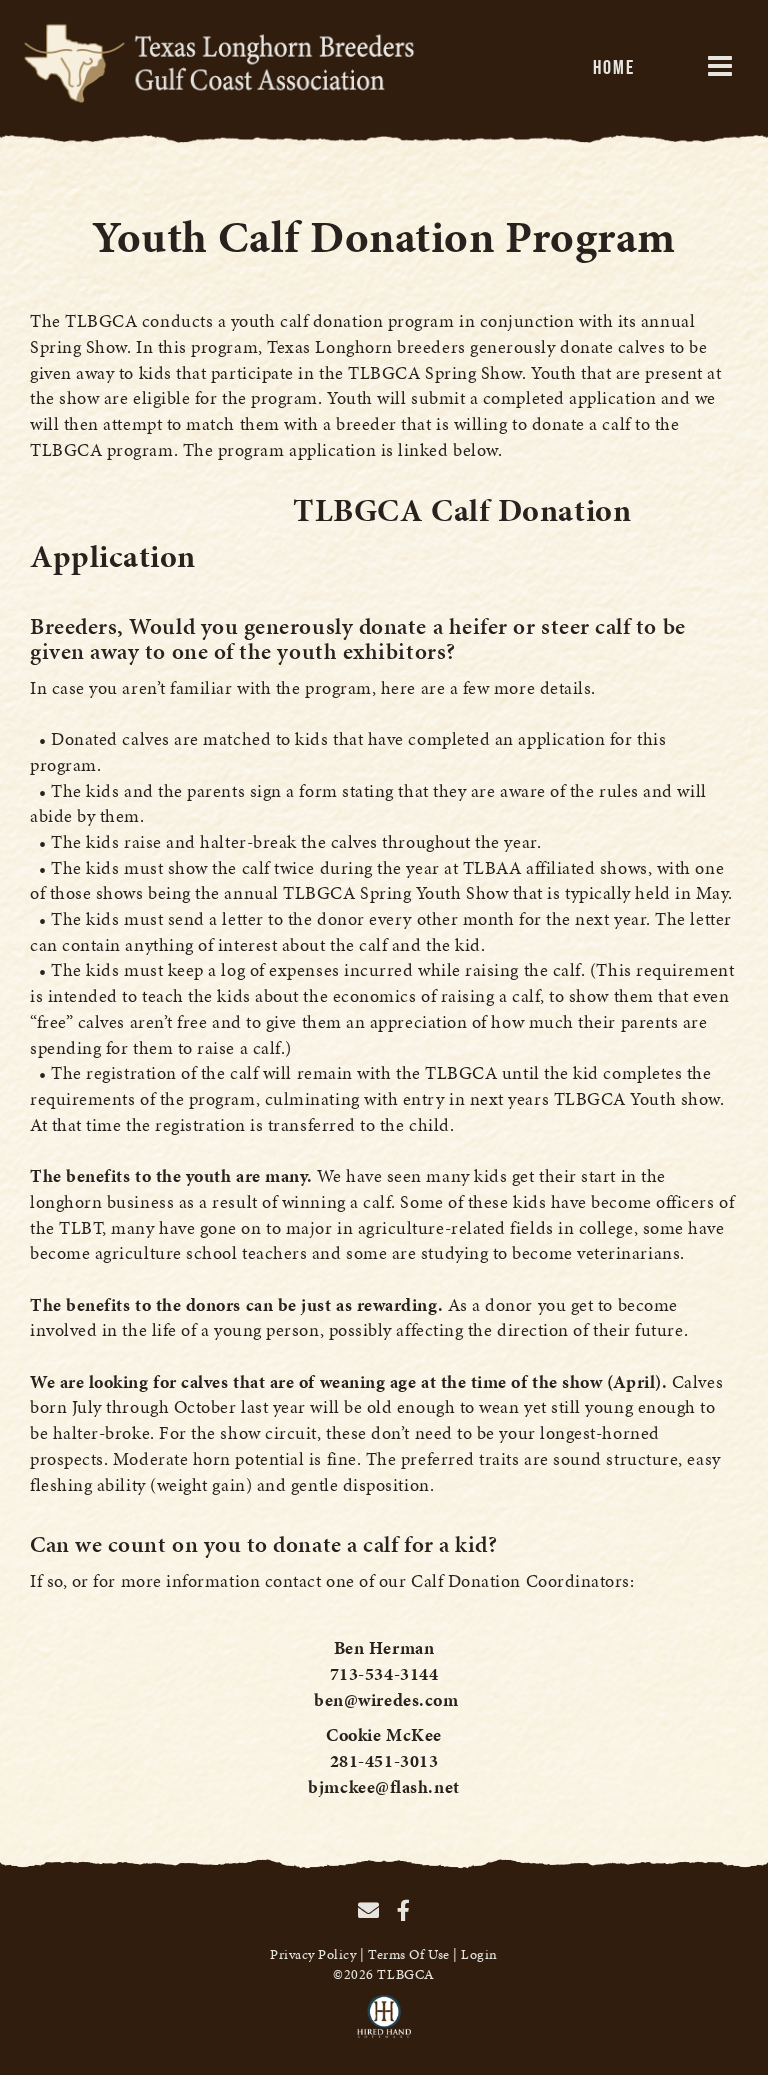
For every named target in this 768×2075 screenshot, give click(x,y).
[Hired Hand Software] (384, 2025)
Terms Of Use (408, 1954)
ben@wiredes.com (386, 1699)
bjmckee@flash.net (383, 1786)
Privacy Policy (313, 1954)
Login (479, 1954)
